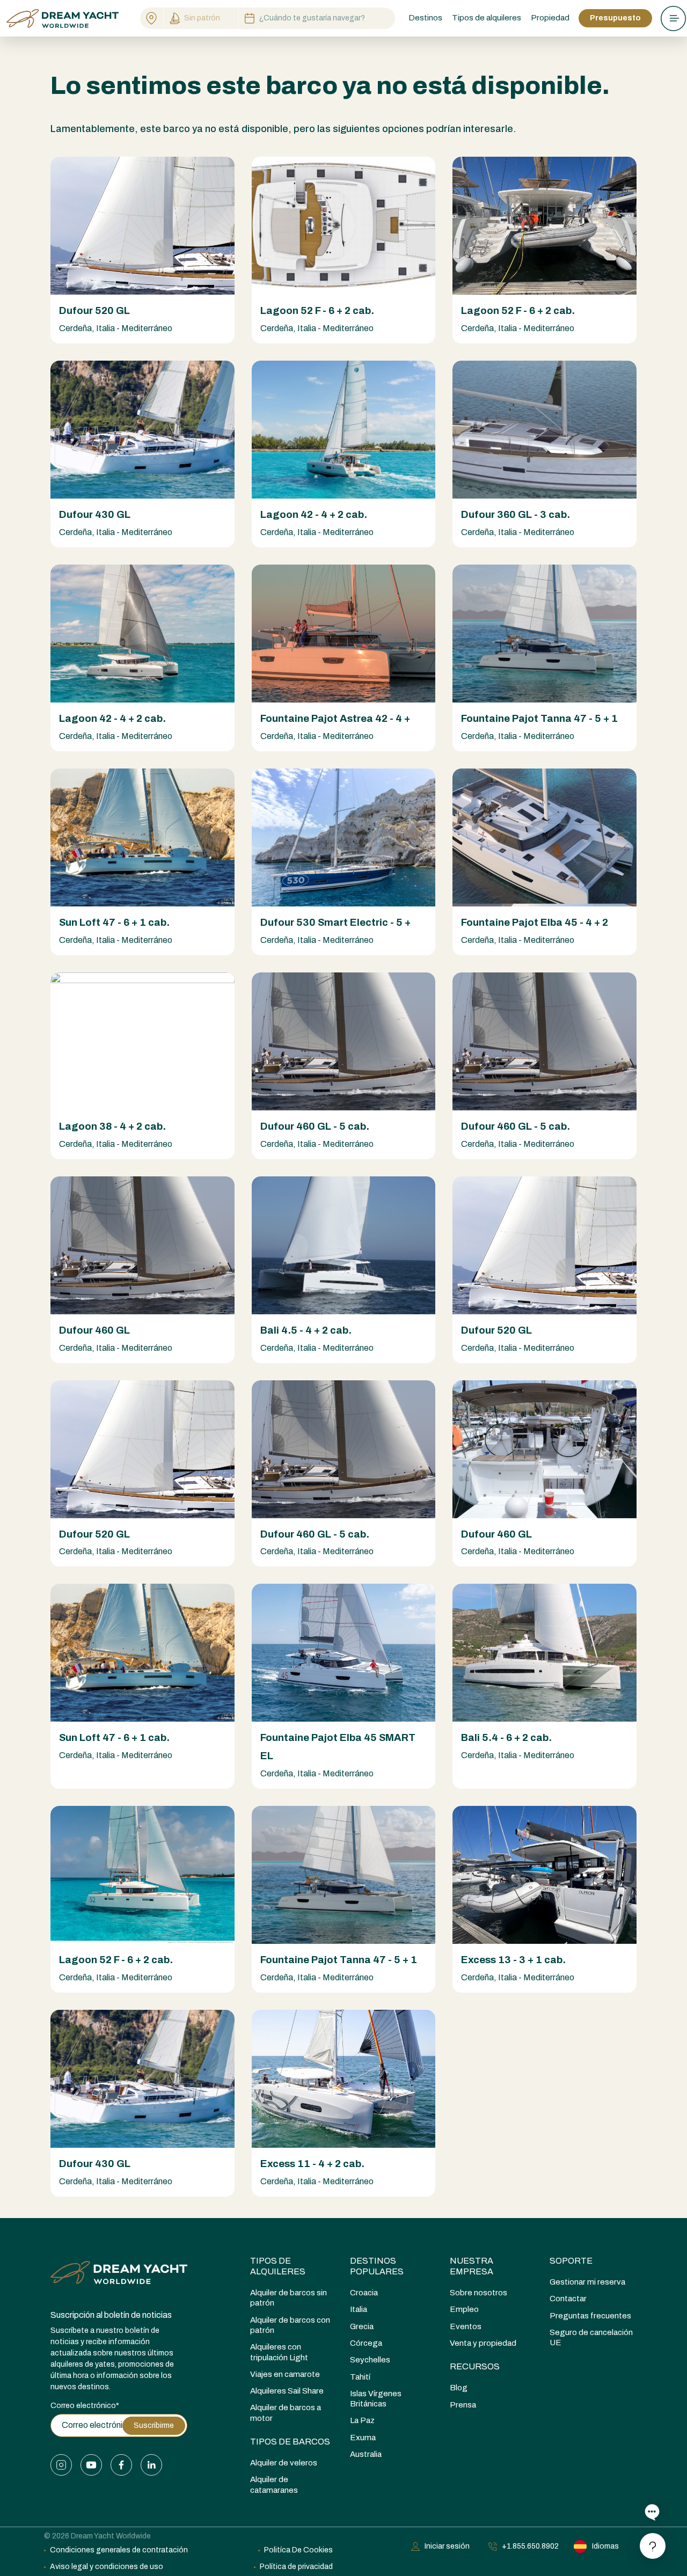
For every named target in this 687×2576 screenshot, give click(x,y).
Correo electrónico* (85, 2406)
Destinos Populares (377, 2266)
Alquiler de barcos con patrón (290, 2325)
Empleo (464, 2309)
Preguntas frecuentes (590, 2316)
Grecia (362, 2326)
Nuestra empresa (472, 2266)
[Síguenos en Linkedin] (151, 2465)
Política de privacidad (296, 2567)
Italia (359, 2309)
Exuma (363, 2438)
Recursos (475, 2366)
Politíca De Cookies (298, 2550)
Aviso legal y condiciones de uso (107, 2567)
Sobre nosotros (478, 2293)
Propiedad (550, 18)
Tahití (360, 2377)
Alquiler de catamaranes (274, 2484)
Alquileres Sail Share (287, 2391)
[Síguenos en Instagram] (61, 2465)
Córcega (366, 2343)
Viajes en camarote (285, 2374)
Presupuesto (615, 18)
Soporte (571, 2261)
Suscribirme (154, 2425)
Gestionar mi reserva (587, 2282)
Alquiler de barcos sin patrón (288, 2298)
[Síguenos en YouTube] (91, 2465)
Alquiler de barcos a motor (286, 2413)
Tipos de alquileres (278, 2266)
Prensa (463, 2405)
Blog (459, 2388)
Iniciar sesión (447, 2546)
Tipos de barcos (290, 2442)
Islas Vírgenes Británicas (376, 2399)
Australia (366, 2454)
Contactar (568, 2299)
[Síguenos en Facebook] (121, 2465)
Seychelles (370, 2360)
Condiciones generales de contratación (119, 2550)
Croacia (364, 2293)
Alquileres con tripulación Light (279, 2352)
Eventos (466, 2326)
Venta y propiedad (483, 2343)
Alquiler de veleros (284, 2463)
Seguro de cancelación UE (591, 2337)
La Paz (362, 2420)
